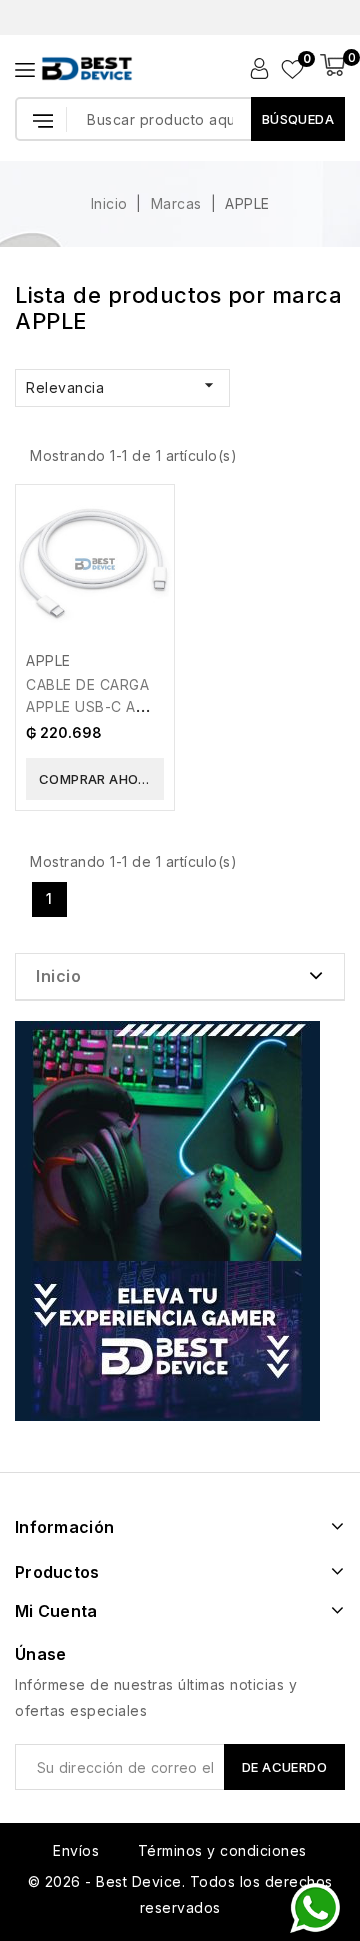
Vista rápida (145, 520)
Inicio (58, 976)
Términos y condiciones (222, 1850)
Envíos (76, 1850)
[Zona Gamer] (167, 1221)
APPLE (48, 660)
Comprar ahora (97, 779)
